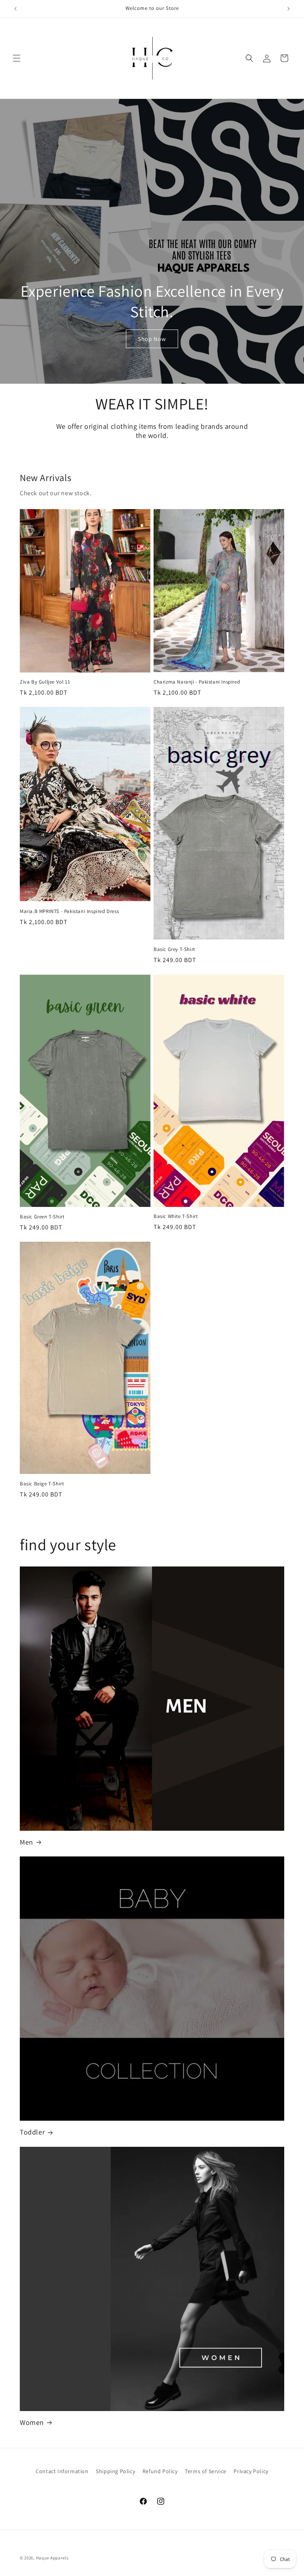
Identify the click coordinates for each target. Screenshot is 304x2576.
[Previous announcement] (15, 9)
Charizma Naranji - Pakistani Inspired (197, 682)
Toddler (32, 2132)
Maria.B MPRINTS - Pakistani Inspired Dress (69, 911)
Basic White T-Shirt (176, 1216)
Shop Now (152, 338)
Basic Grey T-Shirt (174, 949)
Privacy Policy (251, 2471)
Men (27, 1842)
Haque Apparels (52, 2558)
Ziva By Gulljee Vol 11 (45, 682)
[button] (17, 58)
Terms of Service (206, 2471)
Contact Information (62, 2471)
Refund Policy (160, 2471)
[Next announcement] (289, 9)
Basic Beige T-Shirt (42, 1484)
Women (32, 2422)
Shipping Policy (115, 2471)
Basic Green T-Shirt (42, 1217)
